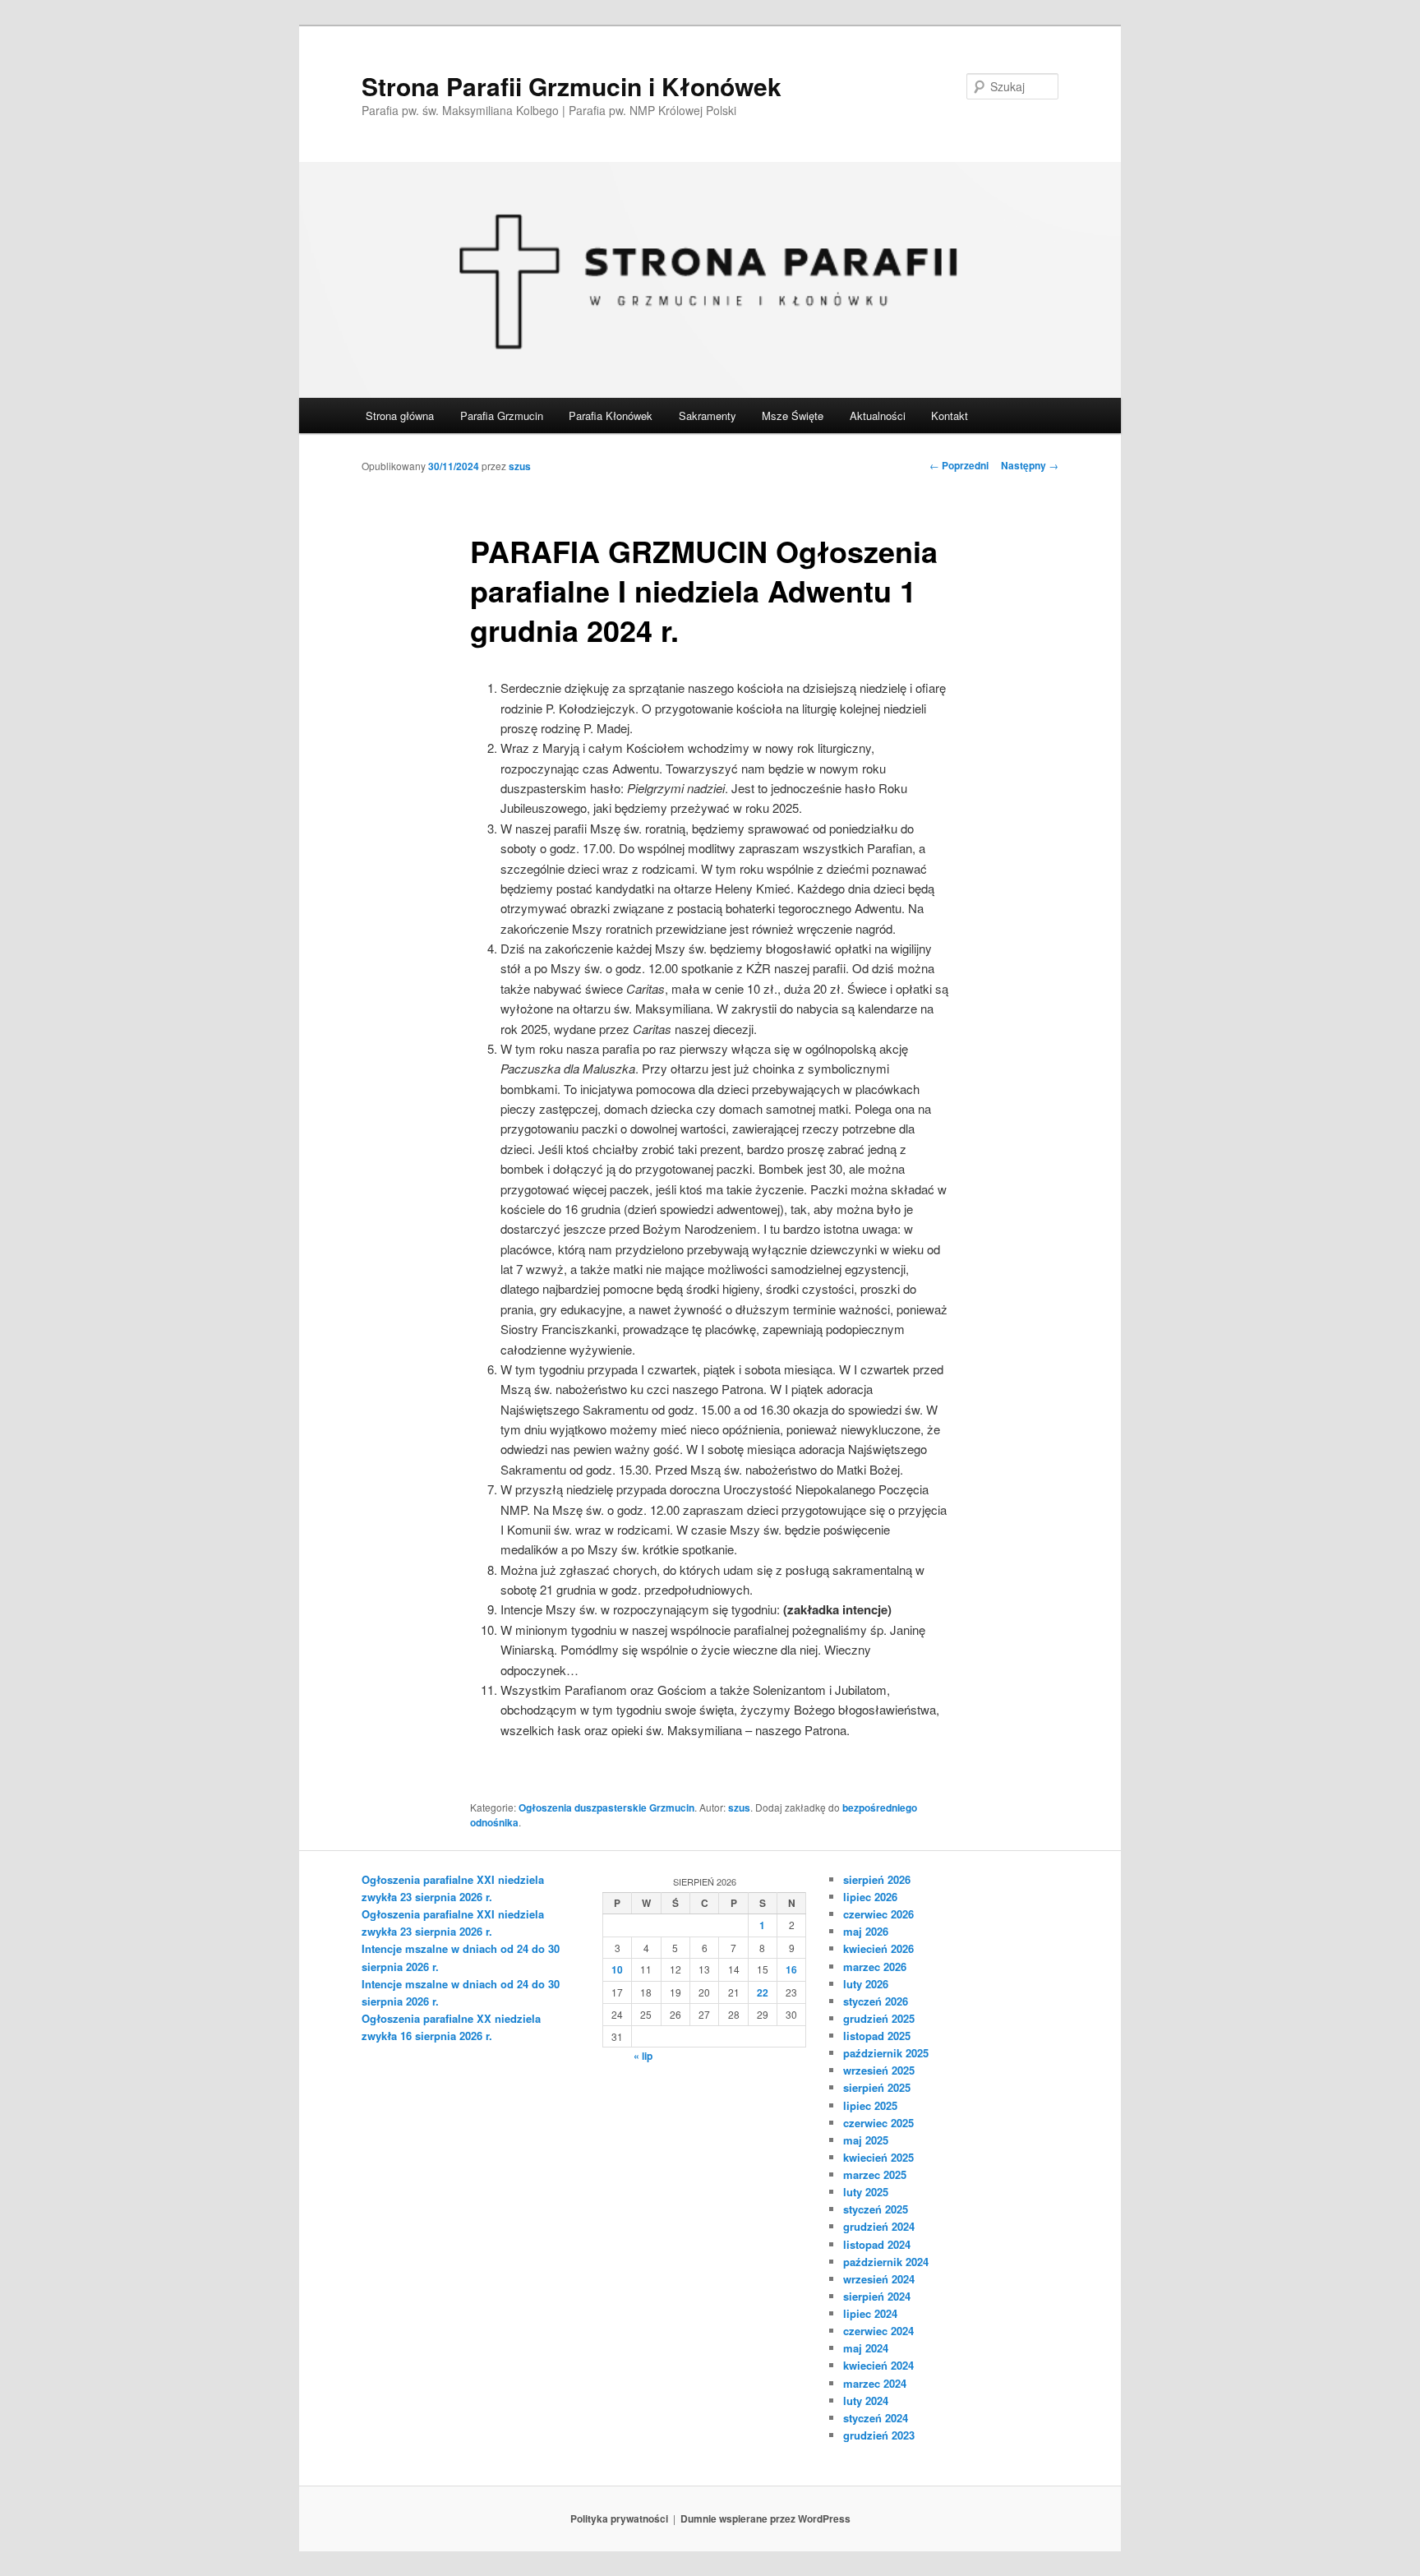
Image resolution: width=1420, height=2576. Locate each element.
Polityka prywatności (619, 2518)
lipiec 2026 (870, 1897)
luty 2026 (866, 1984)
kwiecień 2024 (878, 2365)
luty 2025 (866, 2192)
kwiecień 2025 (878, 2157)
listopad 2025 (877, 2036)
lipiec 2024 (870, 2313)
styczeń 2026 (876, 2001)
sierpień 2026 (877, 1879)
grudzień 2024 (879, 2226)
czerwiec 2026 (878, 1914)
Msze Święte (793, 415)
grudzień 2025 (879, 2018)
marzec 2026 (875, 1967)
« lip (643, 2056)
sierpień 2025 (877, 2087)
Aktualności (878, 415)
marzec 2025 (875, 2174)
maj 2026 (866, 1931)
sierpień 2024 (877, 2296)
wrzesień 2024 (879, 2279)
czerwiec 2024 (878, 2331)
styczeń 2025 (876, 2209)
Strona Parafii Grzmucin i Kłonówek (572, 86)
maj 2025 (866, 2140)
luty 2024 (866, 2401)
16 (791, 1969)
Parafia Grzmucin (502, 415)
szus (520, 466)
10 (617, 1969)
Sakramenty (708, 415)
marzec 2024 (875, 2383)
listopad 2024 (877, 2244)
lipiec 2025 (870, 2105)
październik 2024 (886, 2262)
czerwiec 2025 (878, 2123)
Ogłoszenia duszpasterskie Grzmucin (606, 1807)
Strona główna (400, 415)
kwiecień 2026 (878, 1948)
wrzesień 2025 (879, 2070)
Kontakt (950, 415)
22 (763, 1992)
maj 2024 (866, 2348)
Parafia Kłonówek (611, 415)
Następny (1030, 465)
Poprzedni (959, 465)
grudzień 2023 (879, 2435)
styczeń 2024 (876, 2418)
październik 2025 (886, 2053)
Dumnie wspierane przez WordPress (765, 2518)
